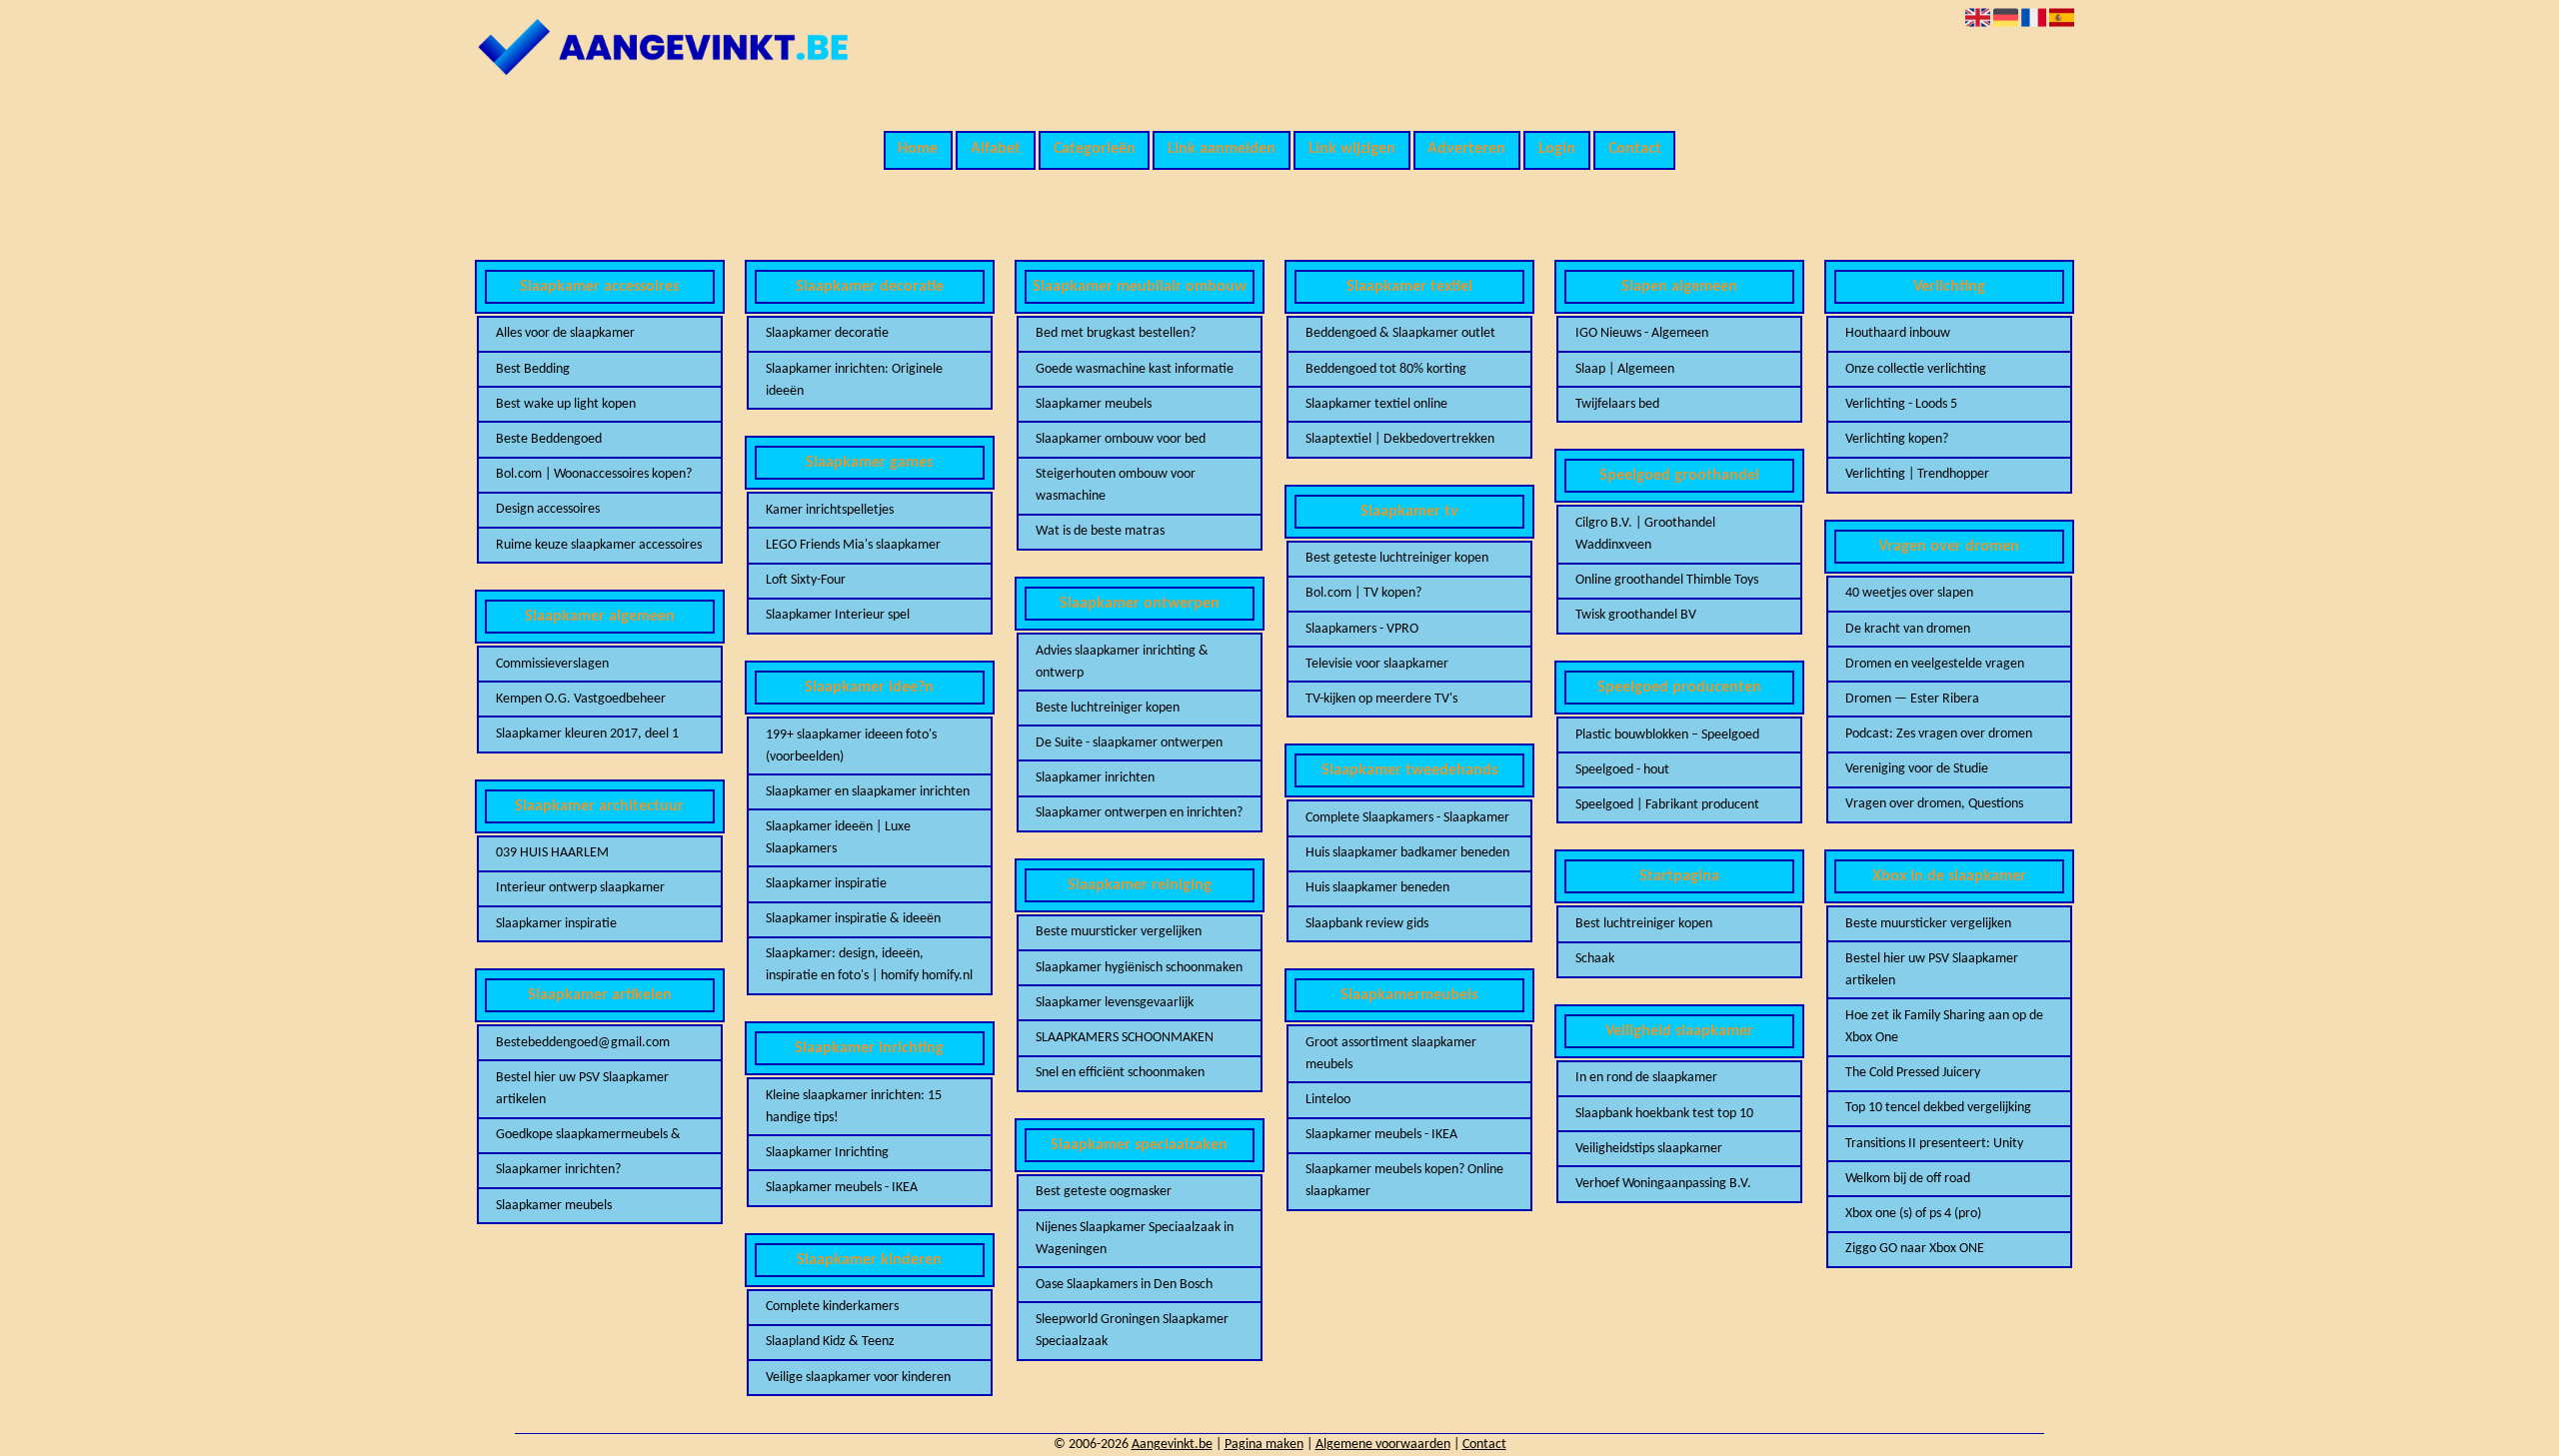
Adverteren (1466, 149)
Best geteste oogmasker (1104, 1192)
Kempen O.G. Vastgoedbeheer (581, 699)
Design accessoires (548, 509)
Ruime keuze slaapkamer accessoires (599, 545)
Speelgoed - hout (1622, 770)
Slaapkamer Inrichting (827, 1153)
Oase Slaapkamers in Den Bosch (1124, 1285)
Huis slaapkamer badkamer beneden (1407, 853)
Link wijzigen (1352, 149)
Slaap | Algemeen (1625, 369)
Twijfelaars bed (1617, 404)
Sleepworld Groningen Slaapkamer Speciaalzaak (1132, 1331)
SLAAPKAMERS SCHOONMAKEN (1125, 1038)
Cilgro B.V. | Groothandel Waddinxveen (1645, 534)
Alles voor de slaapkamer (565, 333)
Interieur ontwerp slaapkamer (580, 888)
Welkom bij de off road (1908, 1179)
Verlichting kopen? (1897, 439)
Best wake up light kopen (566, 404)
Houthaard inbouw (1898, 333)
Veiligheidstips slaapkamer (1649, 1149)
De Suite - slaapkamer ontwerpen (1129, 743)
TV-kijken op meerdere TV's (1381, 699)
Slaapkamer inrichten (1095, 778)
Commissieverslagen (552, 664)
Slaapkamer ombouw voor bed (1121, 439)
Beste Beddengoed (549, 439)
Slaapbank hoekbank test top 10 (1664, 1114)
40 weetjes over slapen (1909, 593)
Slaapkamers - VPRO (1362, 629)
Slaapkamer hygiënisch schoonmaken (1139, 968)
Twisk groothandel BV (1636, 615)
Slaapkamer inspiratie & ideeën (853, 919)
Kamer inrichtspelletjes (830, 510)
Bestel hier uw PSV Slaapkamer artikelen (582, 1089)
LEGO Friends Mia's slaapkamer (853, 545)
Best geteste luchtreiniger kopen (1397, 558)
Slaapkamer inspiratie (556, 924)
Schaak (1595, 959)
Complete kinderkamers (832, 1307)
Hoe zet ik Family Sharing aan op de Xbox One (1944, 1027)
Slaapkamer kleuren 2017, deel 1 (587, 734)
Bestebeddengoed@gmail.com (583, 1043)
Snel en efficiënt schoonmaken (1120, 1073)
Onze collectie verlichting (1916, 369)
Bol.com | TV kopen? (1363, 593)
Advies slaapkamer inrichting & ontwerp (1122, 662)
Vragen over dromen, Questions (1934, 804)
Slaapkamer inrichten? (558, 1170)
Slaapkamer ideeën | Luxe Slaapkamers (838, 838)
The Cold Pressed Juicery (1913, 1073)
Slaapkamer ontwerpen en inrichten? (1139, 813)
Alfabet (996, 149)
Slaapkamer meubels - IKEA (842, 1188)
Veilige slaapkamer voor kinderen (858, 1378)
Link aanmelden (1222, 149)
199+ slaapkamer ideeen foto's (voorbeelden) (851, 746)
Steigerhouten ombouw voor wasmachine (1116, 485)
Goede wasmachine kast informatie (1135, 369)
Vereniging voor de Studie (1917, 769)
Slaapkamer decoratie (827, 333)
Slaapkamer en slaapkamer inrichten (868, 792)
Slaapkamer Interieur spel (838, 615)
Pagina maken (1264, 1445)
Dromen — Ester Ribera (1912, 699)
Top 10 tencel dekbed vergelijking (1938, 1108)
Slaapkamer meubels (554, 1206)
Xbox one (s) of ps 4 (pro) (1913, 1214)
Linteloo (1328, 1100)
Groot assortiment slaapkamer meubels (1391, 1054)
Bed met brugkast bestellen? (1116, 333)
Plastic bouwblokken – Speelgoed (1667, 735)
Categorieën (1095, 149)
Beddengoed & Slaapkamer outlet (1400, 333)
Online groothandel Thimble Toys (1667, 580)
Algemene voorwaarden (1383, 1445)
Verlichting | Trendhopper (1917, 474)
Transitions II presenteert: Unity (1934, 1144)
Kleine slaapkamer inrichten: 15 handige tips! (854, 1107)
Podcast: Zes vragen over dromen (1939, 734)
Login (1557, 149)
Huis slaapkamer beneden (1377, 888)
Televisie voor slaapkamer (1377, 664)
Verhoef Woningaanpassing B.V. (1663, 1184)
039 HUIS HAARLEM (552, 853)
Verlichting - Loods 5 (1901, 404)
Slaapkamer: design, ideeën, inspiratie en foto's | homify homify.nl (869, 965)
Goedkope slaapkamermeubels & (588, 1135)
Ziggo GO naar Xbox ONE (1915, 1249)
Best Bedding (533, 369)
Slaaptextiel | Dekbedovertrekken (1400, 439)
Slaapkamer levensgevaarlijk (1115, 1003)
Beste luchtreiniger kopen (1108, 708)
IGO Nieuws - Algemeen (1642, 333)
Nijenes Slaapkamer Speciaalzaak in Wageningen (1135, 1239)
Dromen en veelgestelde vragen (1935, 664)
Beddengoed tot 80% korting (1386, 369)
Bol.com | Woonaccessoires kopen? (594, 474)
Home (918, 149)
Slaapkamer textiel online (1376, 404)
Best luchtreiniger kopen (1644, 924)
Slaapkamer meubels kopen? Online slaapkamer (1404, 1181)
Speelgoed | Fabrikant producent (1667, 805)
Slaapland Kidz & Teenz (830, 1342)
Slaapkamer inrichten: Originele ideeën (854, 380)
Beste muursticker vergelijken (1119, 932)
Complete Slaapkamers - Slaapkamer (1407, 818)
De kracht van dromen (1908, 629)
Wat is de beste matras (1100, 531)
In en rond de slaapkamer (1646, 1078)
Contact (1635, 149)
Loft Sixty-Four (806, 580)
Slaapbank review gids (1367, 924)
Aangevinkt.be (1172, 1445)
